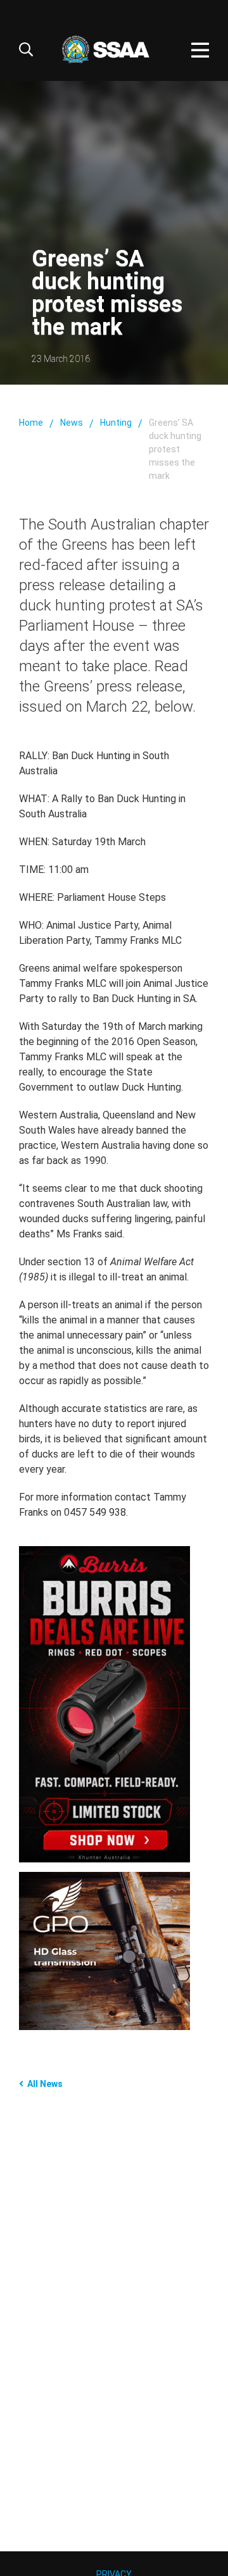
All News (45, 2084)
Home (31, 423)
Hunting (116, 423)
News (72, 423)
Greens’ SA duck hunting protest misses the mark (175, 449)
